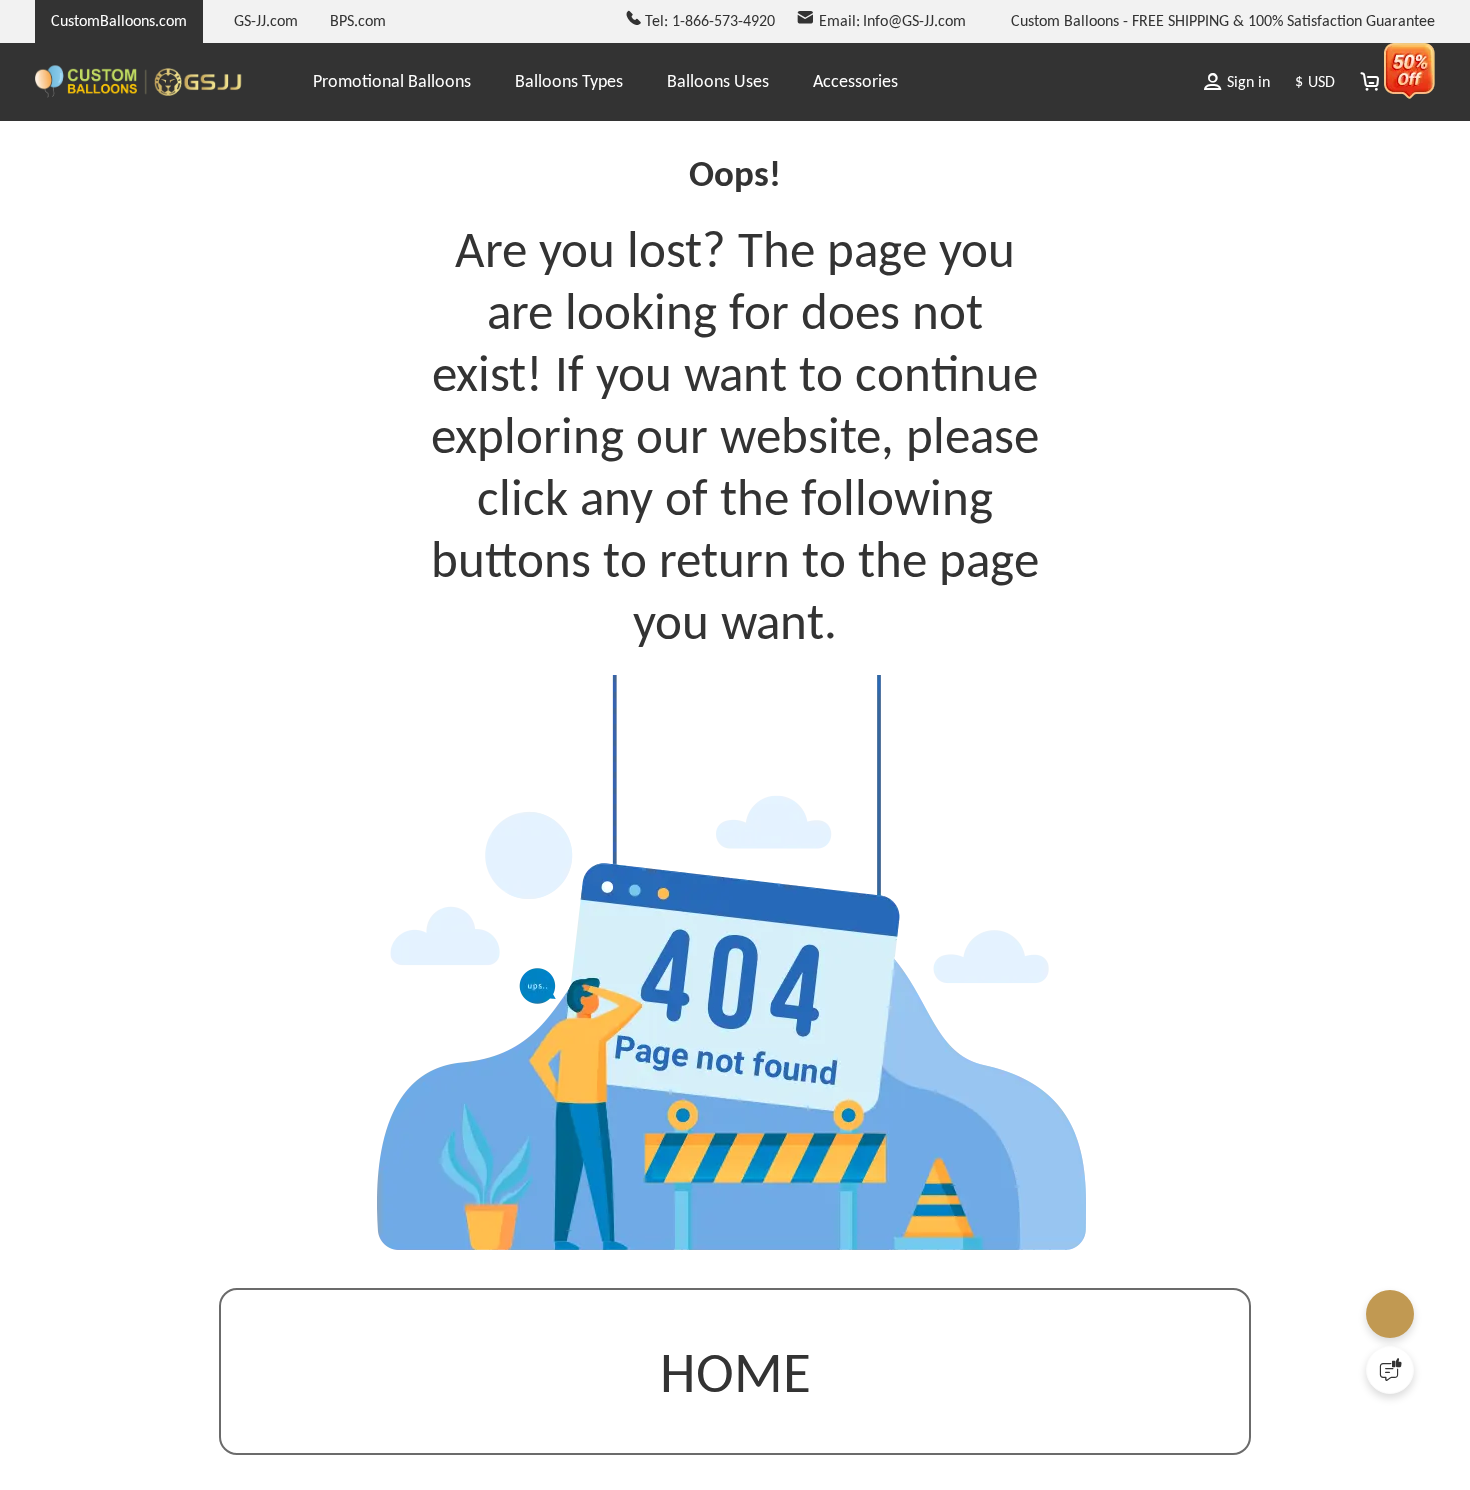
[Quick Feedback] (1390, 1370)
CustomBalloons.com (119, 20)
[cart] (1369, 82)
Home (735, 1378)
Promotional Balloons (392, 81)
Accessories (855, 81)
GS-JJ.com (266, 20)
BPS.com (358, 20)
